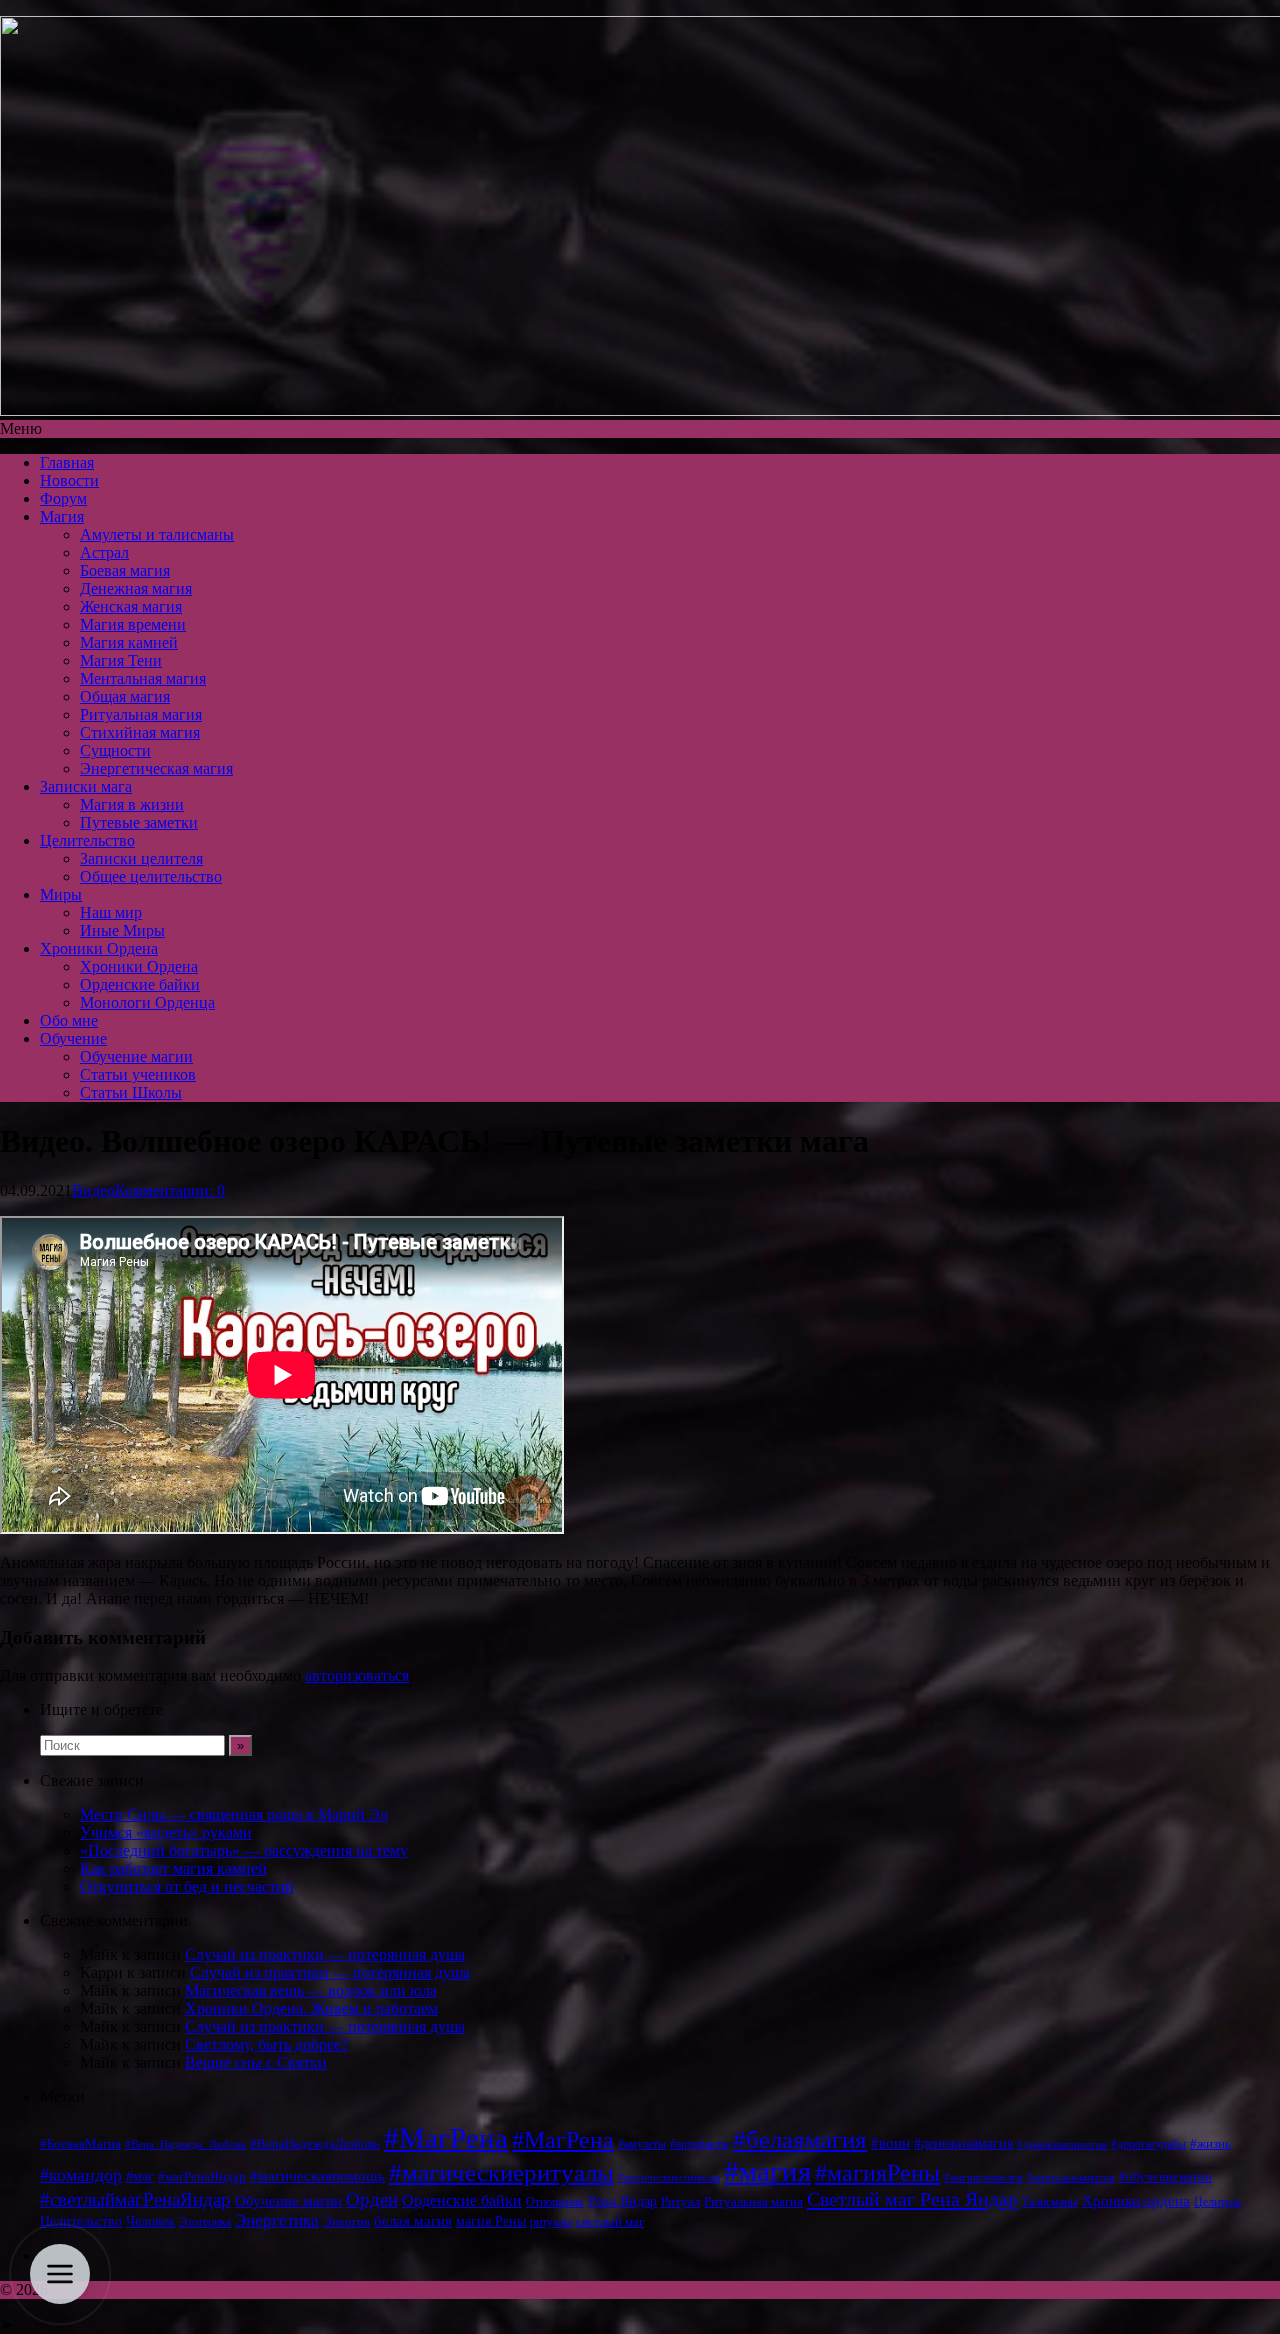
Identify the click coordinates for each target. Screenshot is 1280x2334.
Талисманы (1050, 2202)
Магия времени (133, 624)
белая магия (413, 2221)
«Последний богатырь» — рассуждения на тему (244, 1850)
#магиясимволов (983, 2177)
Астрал (104, 552)
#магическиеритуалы (501, 2172)
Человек (150, 2221)
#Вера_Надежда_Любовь (185, 2144)
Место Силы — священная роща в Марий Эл (234, 1814)
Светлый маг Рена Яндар (912, 2199)
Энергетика (277, 2220)
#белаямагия (800, 2139)
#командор (81, 2175)
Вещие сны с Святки (256, 2062)
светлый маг (610, 2222)
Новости (69, 480)
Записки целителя (141, 858)
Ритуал (680, 2201)
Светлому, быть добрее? (266, 2044)
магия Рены (491, 2221)
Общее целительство (151, 876)
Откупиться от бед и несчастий (187, 1886)
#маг (140, 2176)
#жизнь (1210, 2144)
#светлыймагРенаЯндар (135, 2199)
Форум (63, 498)
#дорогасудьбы (1148, 2144)
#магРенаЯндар (202, 2176)
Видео (93, 1190)
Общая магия (125, 696)
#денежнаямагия (963, 2143)
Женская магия (131, 606)
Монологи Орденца (147, 1002)
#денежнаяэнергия (1062, 2144)
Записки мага (86, 786)
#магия (767, 2171)
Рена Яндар (622, 2201)
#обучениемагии (1165, 2176)
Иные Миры (122, 930)
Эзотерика (205, 2222)
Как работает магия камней (173, 1868)
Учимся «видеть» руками (166, 1832)
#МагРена (446, 2138)
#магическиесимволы (669, 2177)
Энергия (346, 2222)
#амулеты (642, 2144)
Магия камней (129, 642)
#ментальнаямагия (1071, 2177)
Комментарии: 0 (170, 1190)
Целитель (1217, 2202)
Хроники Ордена (99, 948)
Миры (61, 894)
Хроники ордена (1136, 2200)
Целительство (87, 840)
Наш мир (111, 912)
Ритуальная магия (141, 714)
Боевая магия (125, 570)
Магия (62, 516)
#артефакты (699, 2144)
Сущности (115, 750)
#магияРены (877, 2173)
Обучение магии (136, 1056)
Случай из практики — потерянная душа (325, 1954)
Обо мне (69, 1020)
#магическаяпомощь (317, 2175)
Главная (67, 462)
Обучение (73, 1038)
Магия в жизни (132, 804)
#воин (890, 2143)
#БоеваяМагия (80, 2143)
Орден (372, 2199)
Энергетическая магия (156, 768)
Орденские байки (140, 984)
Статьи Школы (131, 1092)
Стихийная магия (140, 732)
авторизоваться (357, 1675)
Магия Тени (121, 660)
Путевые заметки (139, 822)
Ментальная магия (143, 678)
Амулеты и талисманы (157, 534)
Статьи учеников (138, 1074)
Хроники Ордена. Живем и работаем (311, 2008)
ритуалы (551, 2222)
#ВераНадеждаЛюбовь (315, 2143)
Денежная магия (136, 588)
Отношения (555, 2202)
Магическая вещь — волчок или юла (311, 1990)
